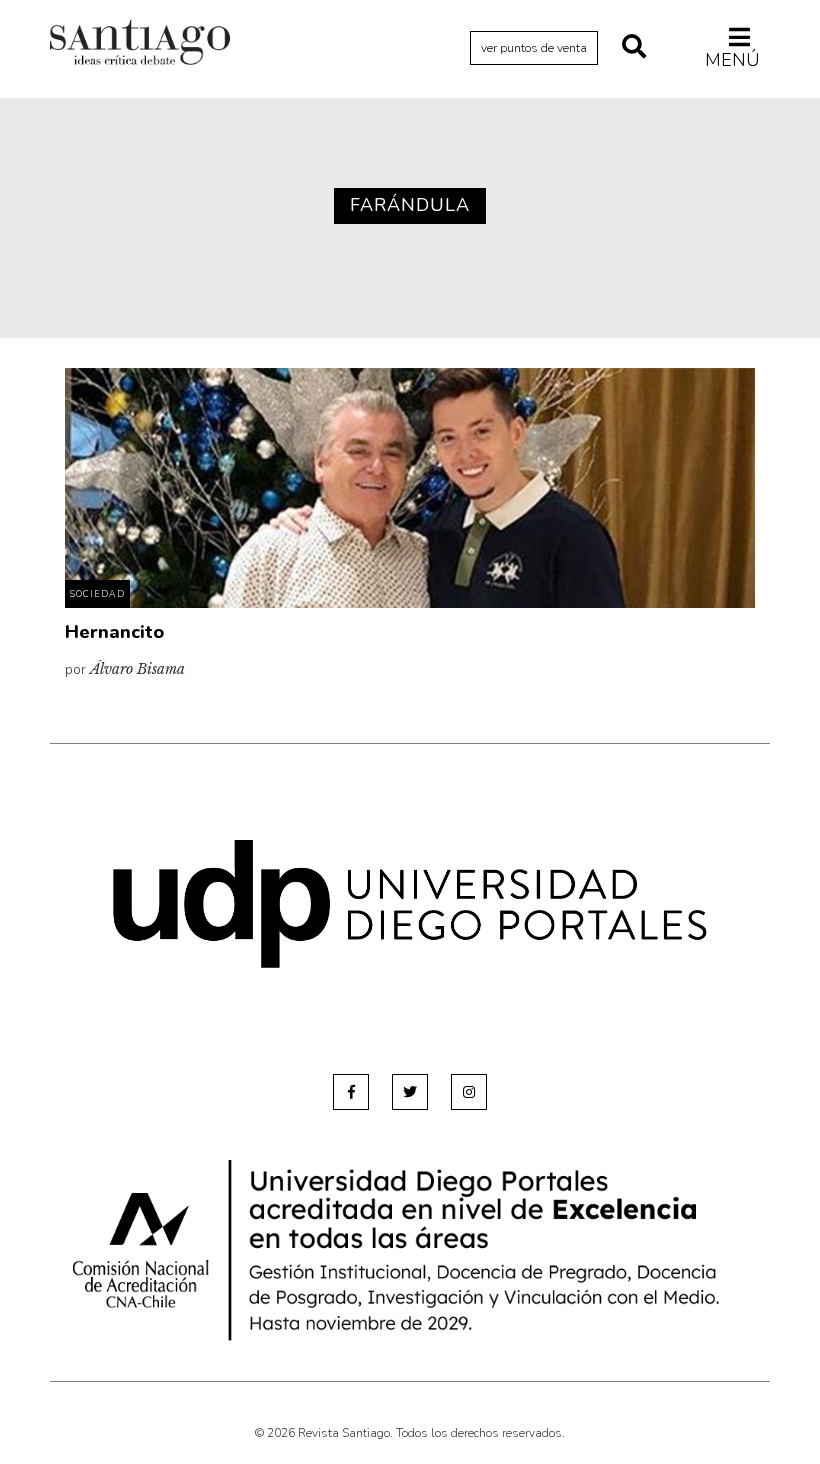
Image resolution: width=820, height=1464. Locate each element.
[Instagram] (469, 1092)
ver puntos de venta (534, 48)
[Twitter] (410, 1092)
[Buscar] (634, 48)
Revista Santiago (140, 45)
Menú (732, 59)
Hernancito (114, 632)
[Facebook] (351, 1092)
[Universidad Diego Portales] (410, 903)
